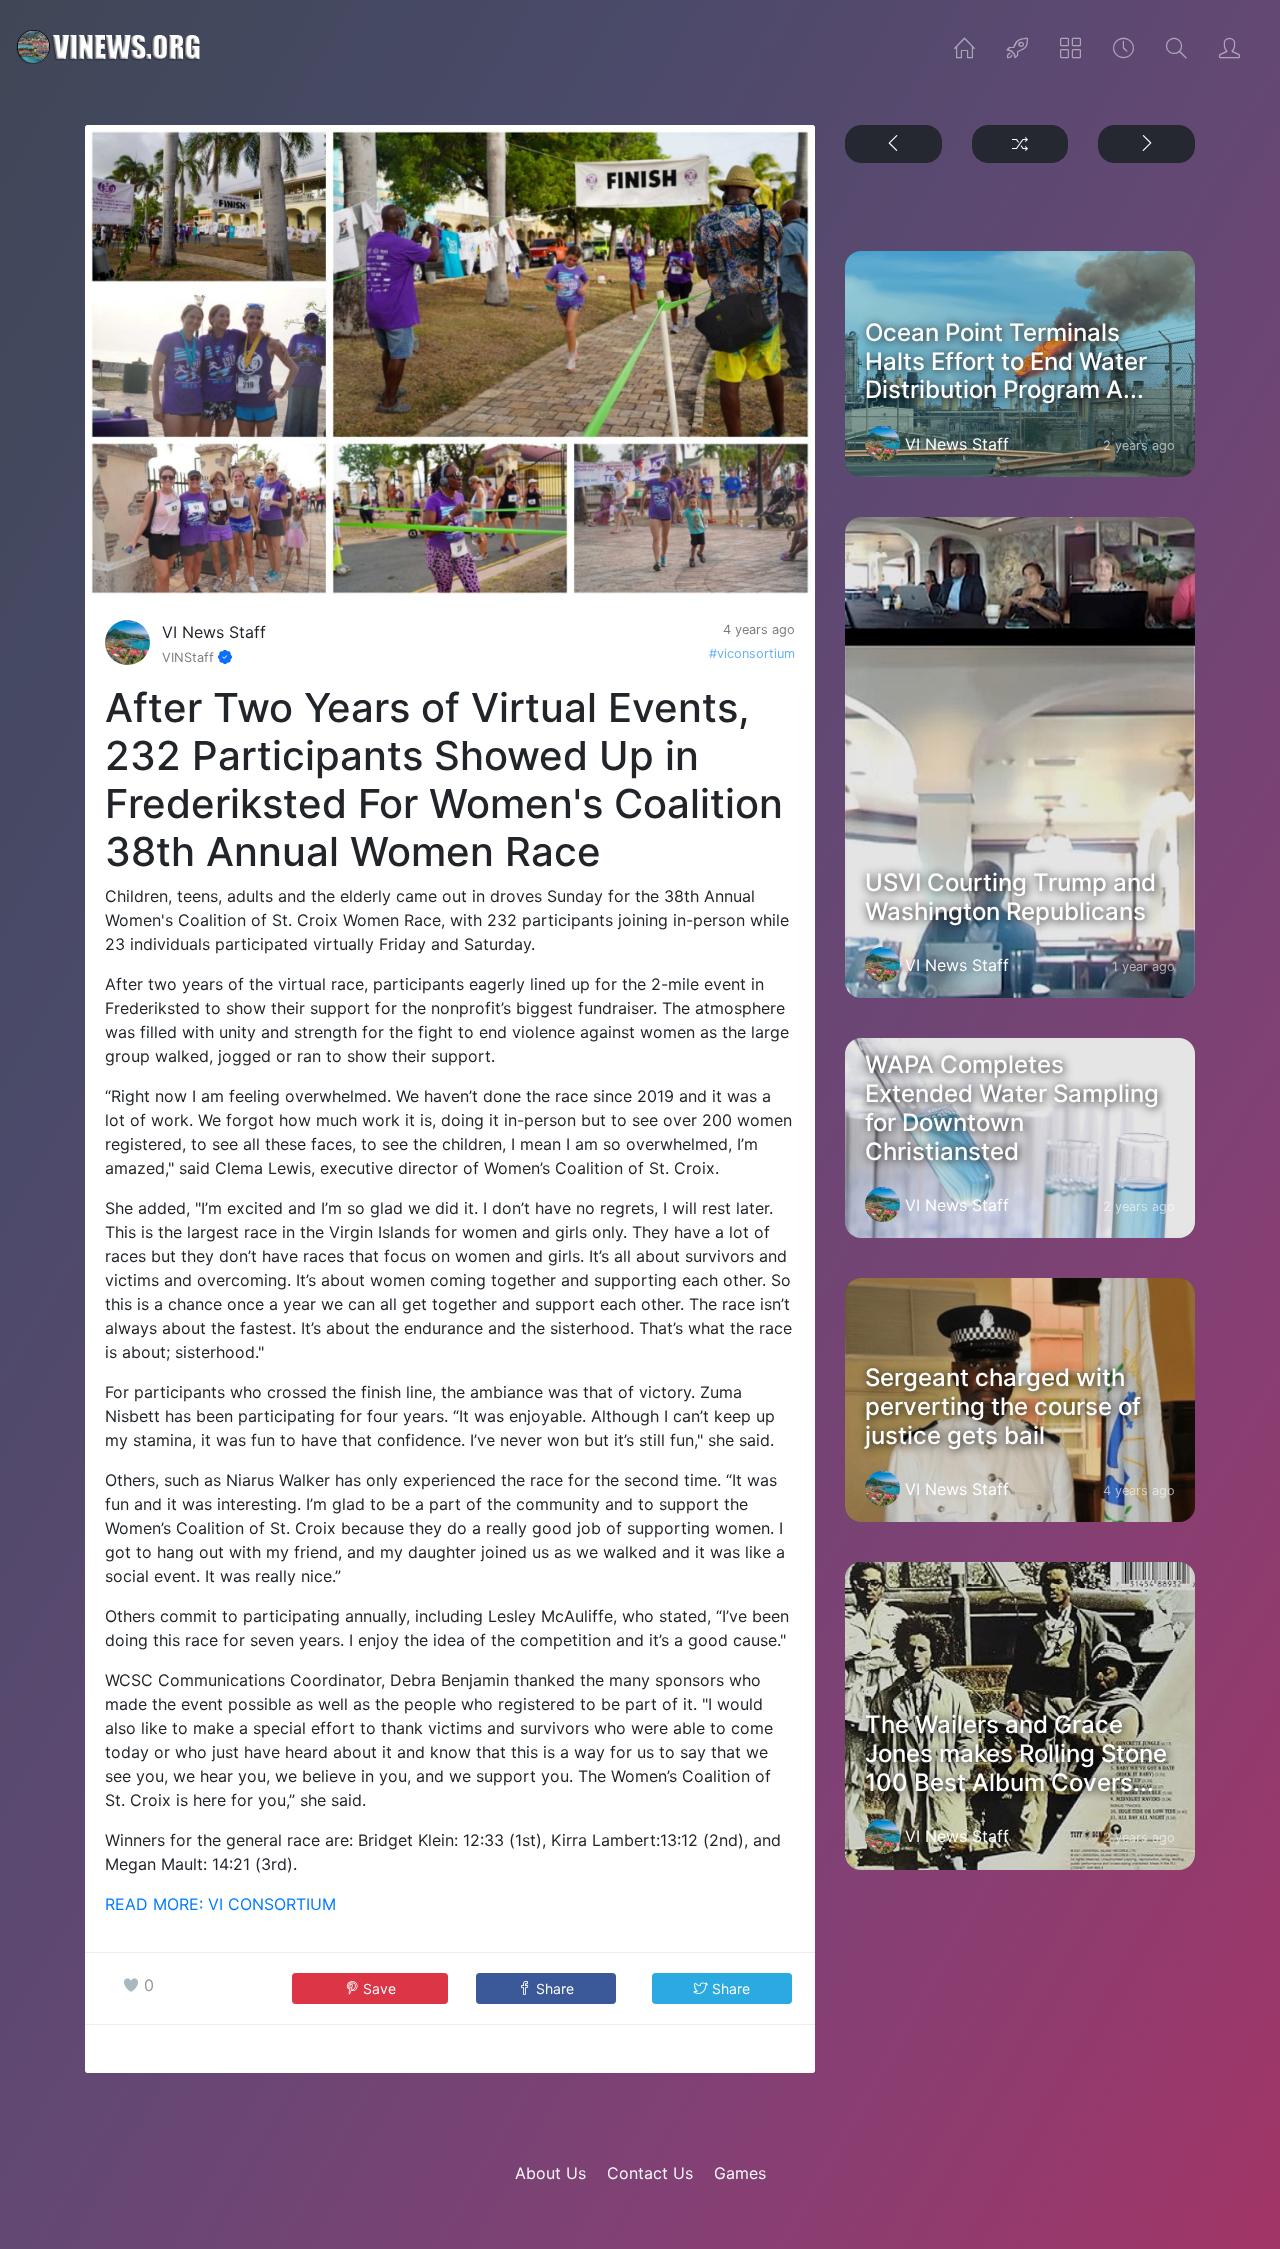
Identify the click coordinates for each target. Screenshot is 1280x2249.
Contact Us (650, 2173)
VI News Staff (214, 632)
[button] (546, 1988)
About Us (550, 2173)
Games (740, 2173)
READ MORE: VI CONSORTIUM (220, 1904)
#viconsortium (752, 653)
